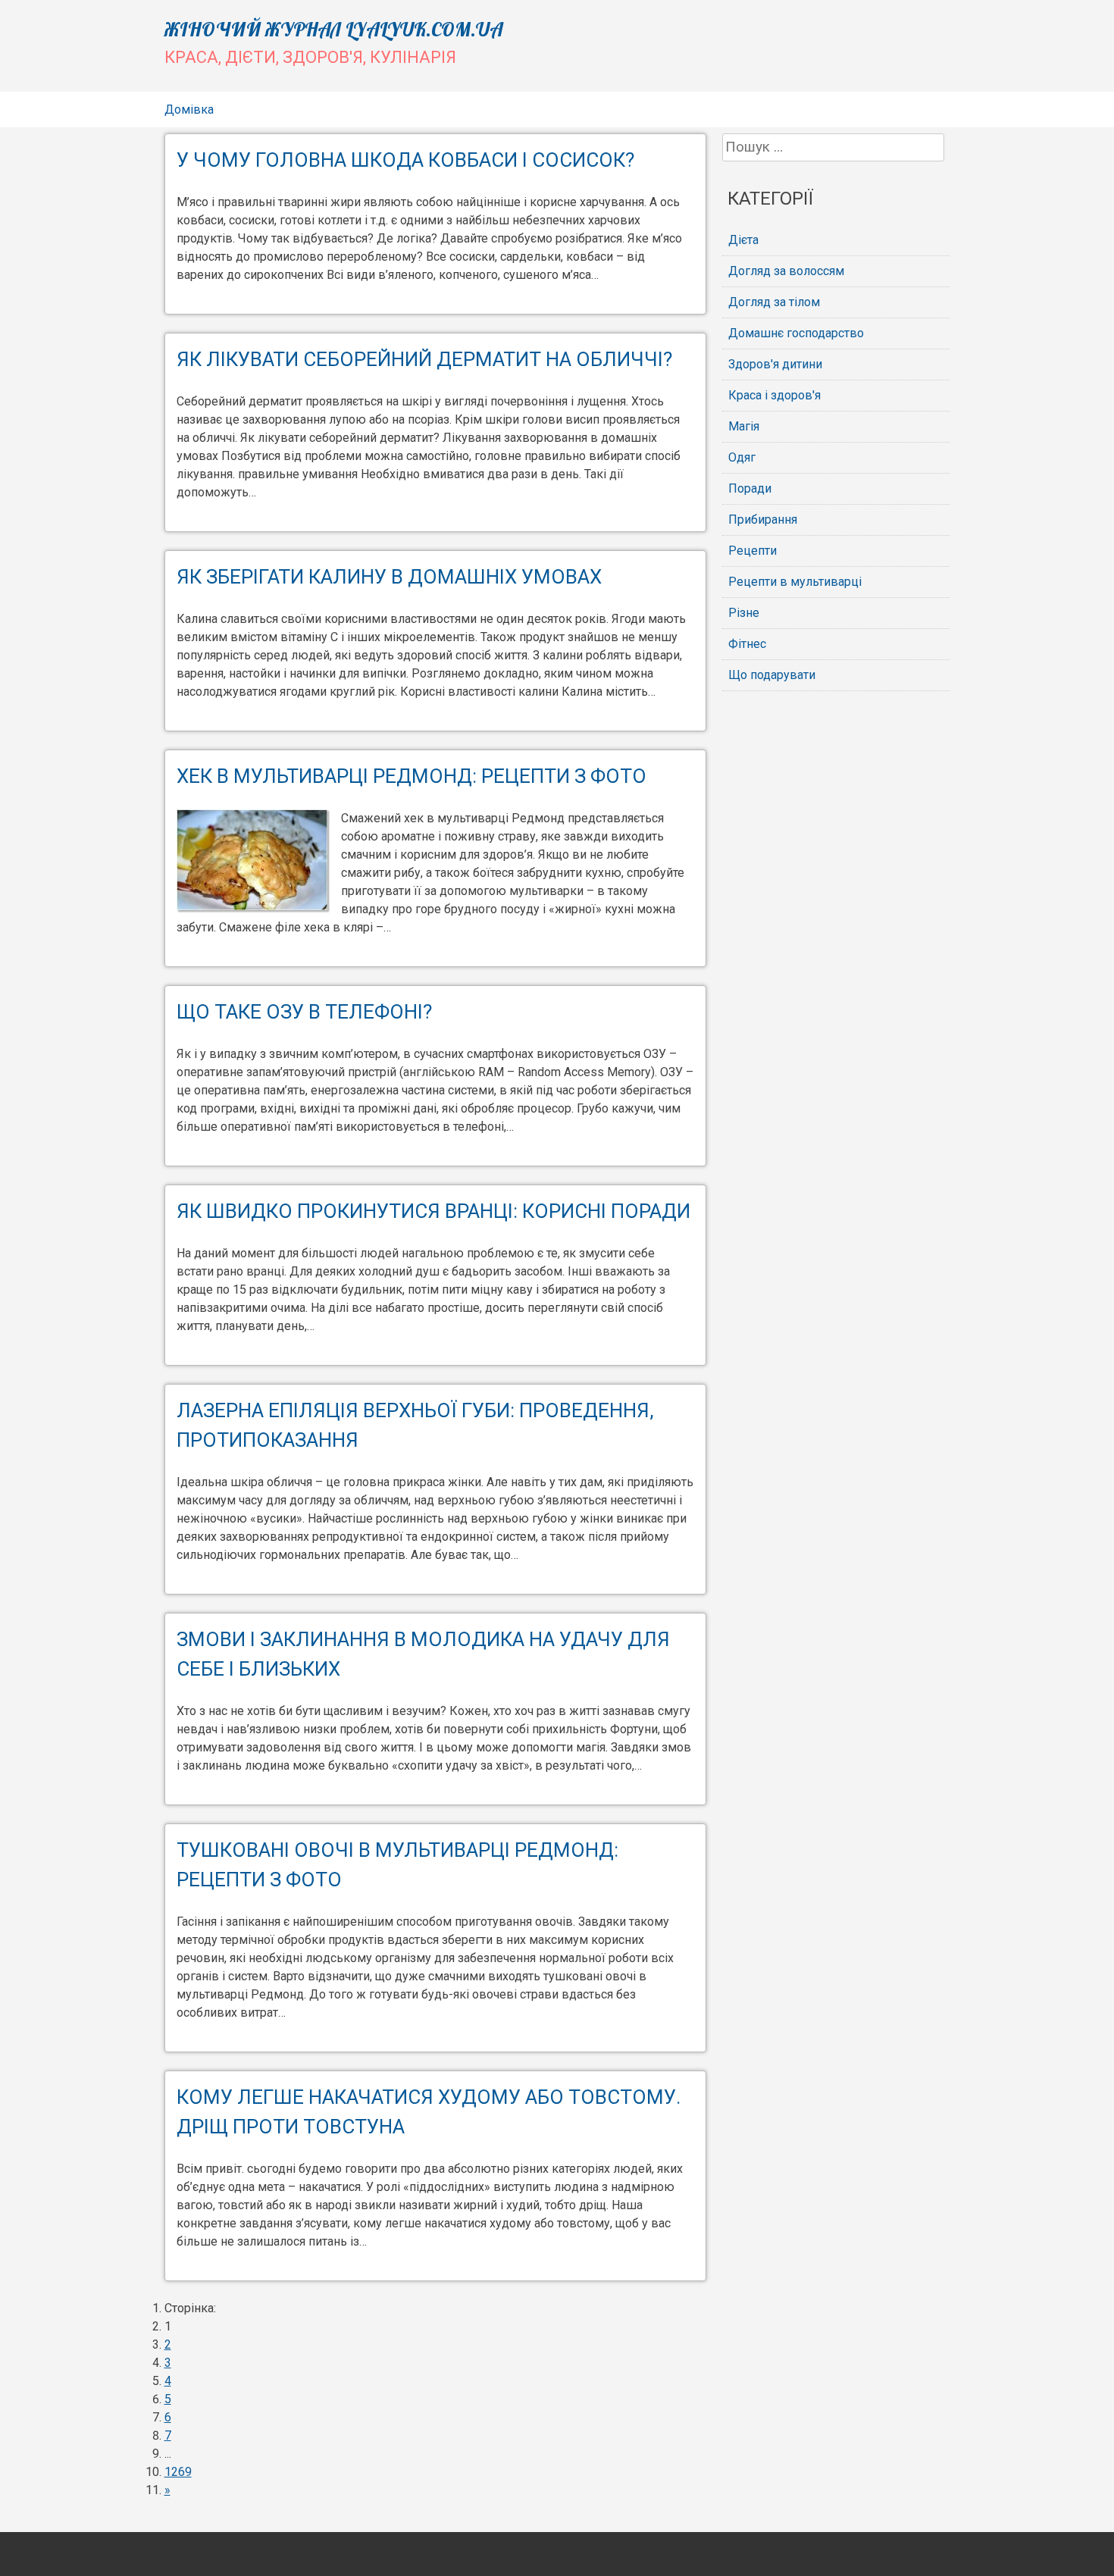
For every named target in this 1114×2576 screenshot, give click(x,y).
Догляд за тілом (774, 302)
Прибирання (763, 520)
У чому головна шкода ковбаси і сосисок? (405, 160)
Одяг (742, 457)
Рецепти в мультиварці (795, 582)
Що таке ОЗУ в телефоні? (304, 1012)
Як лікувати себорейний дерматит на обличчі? (424, 359)
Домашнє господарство (796, 333)
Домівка (189, 110)
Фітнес (747, 644)
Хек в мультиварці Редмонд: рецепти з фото (411, 776)
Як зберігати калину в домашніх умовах (389, 577)
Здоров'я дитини (775, 364)
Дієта (743, 240)
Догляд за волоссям (786, 271)
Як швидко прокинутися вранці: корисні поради (433, 1211)
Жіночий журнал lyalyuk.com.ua (334, 29)
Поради (750, 488)
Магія (744, 426)
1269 (178, 2472)
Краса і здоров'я (774, 395)
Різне (744, 613)
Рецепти (753, 551)
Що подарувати (772, 675)
